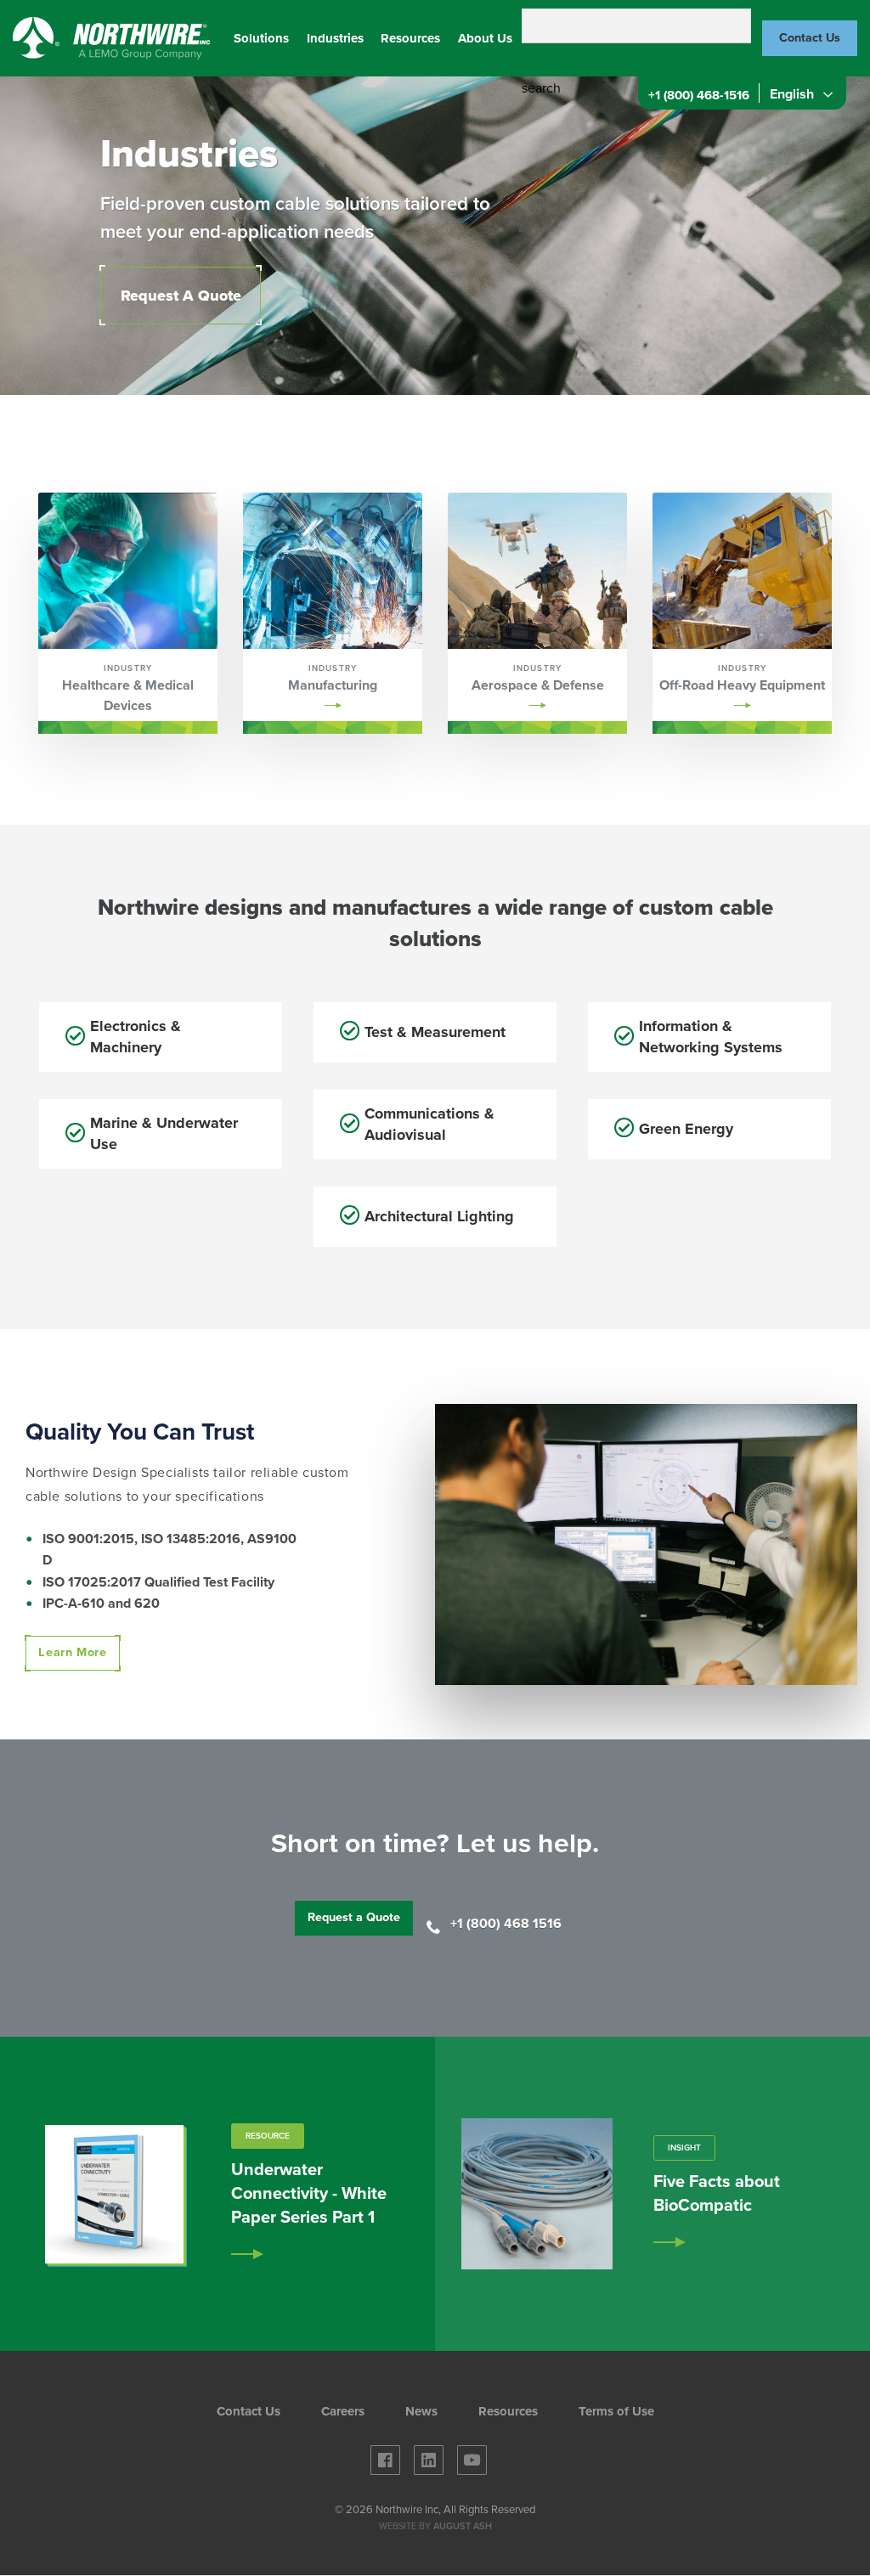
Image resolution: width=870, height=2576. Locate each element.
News (421, 2412)
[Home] (112, 37)
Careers (343, 2412)
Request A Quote (181, 296)
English (790, 94)
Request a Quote (354, 1917)
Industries (335, 38)
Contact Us (810, 38)
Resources (410, 38)
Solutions (261, 38)
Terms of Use (616, 2412)
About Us (485, 38)
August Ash (463, 2526)
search (541, 88)
